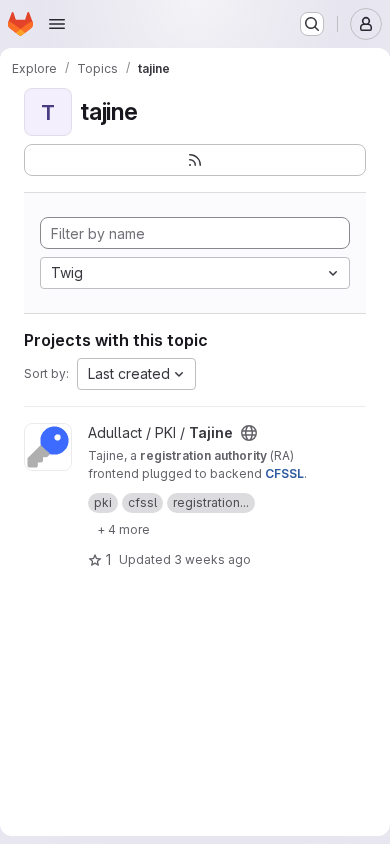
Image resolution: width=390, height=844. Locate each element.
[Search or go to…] (312, 24)
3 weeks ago (212, 559)
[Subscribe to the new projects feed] (195, 160)
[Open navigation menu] (57, 24)
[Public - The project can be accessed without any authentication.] (249, 433)
